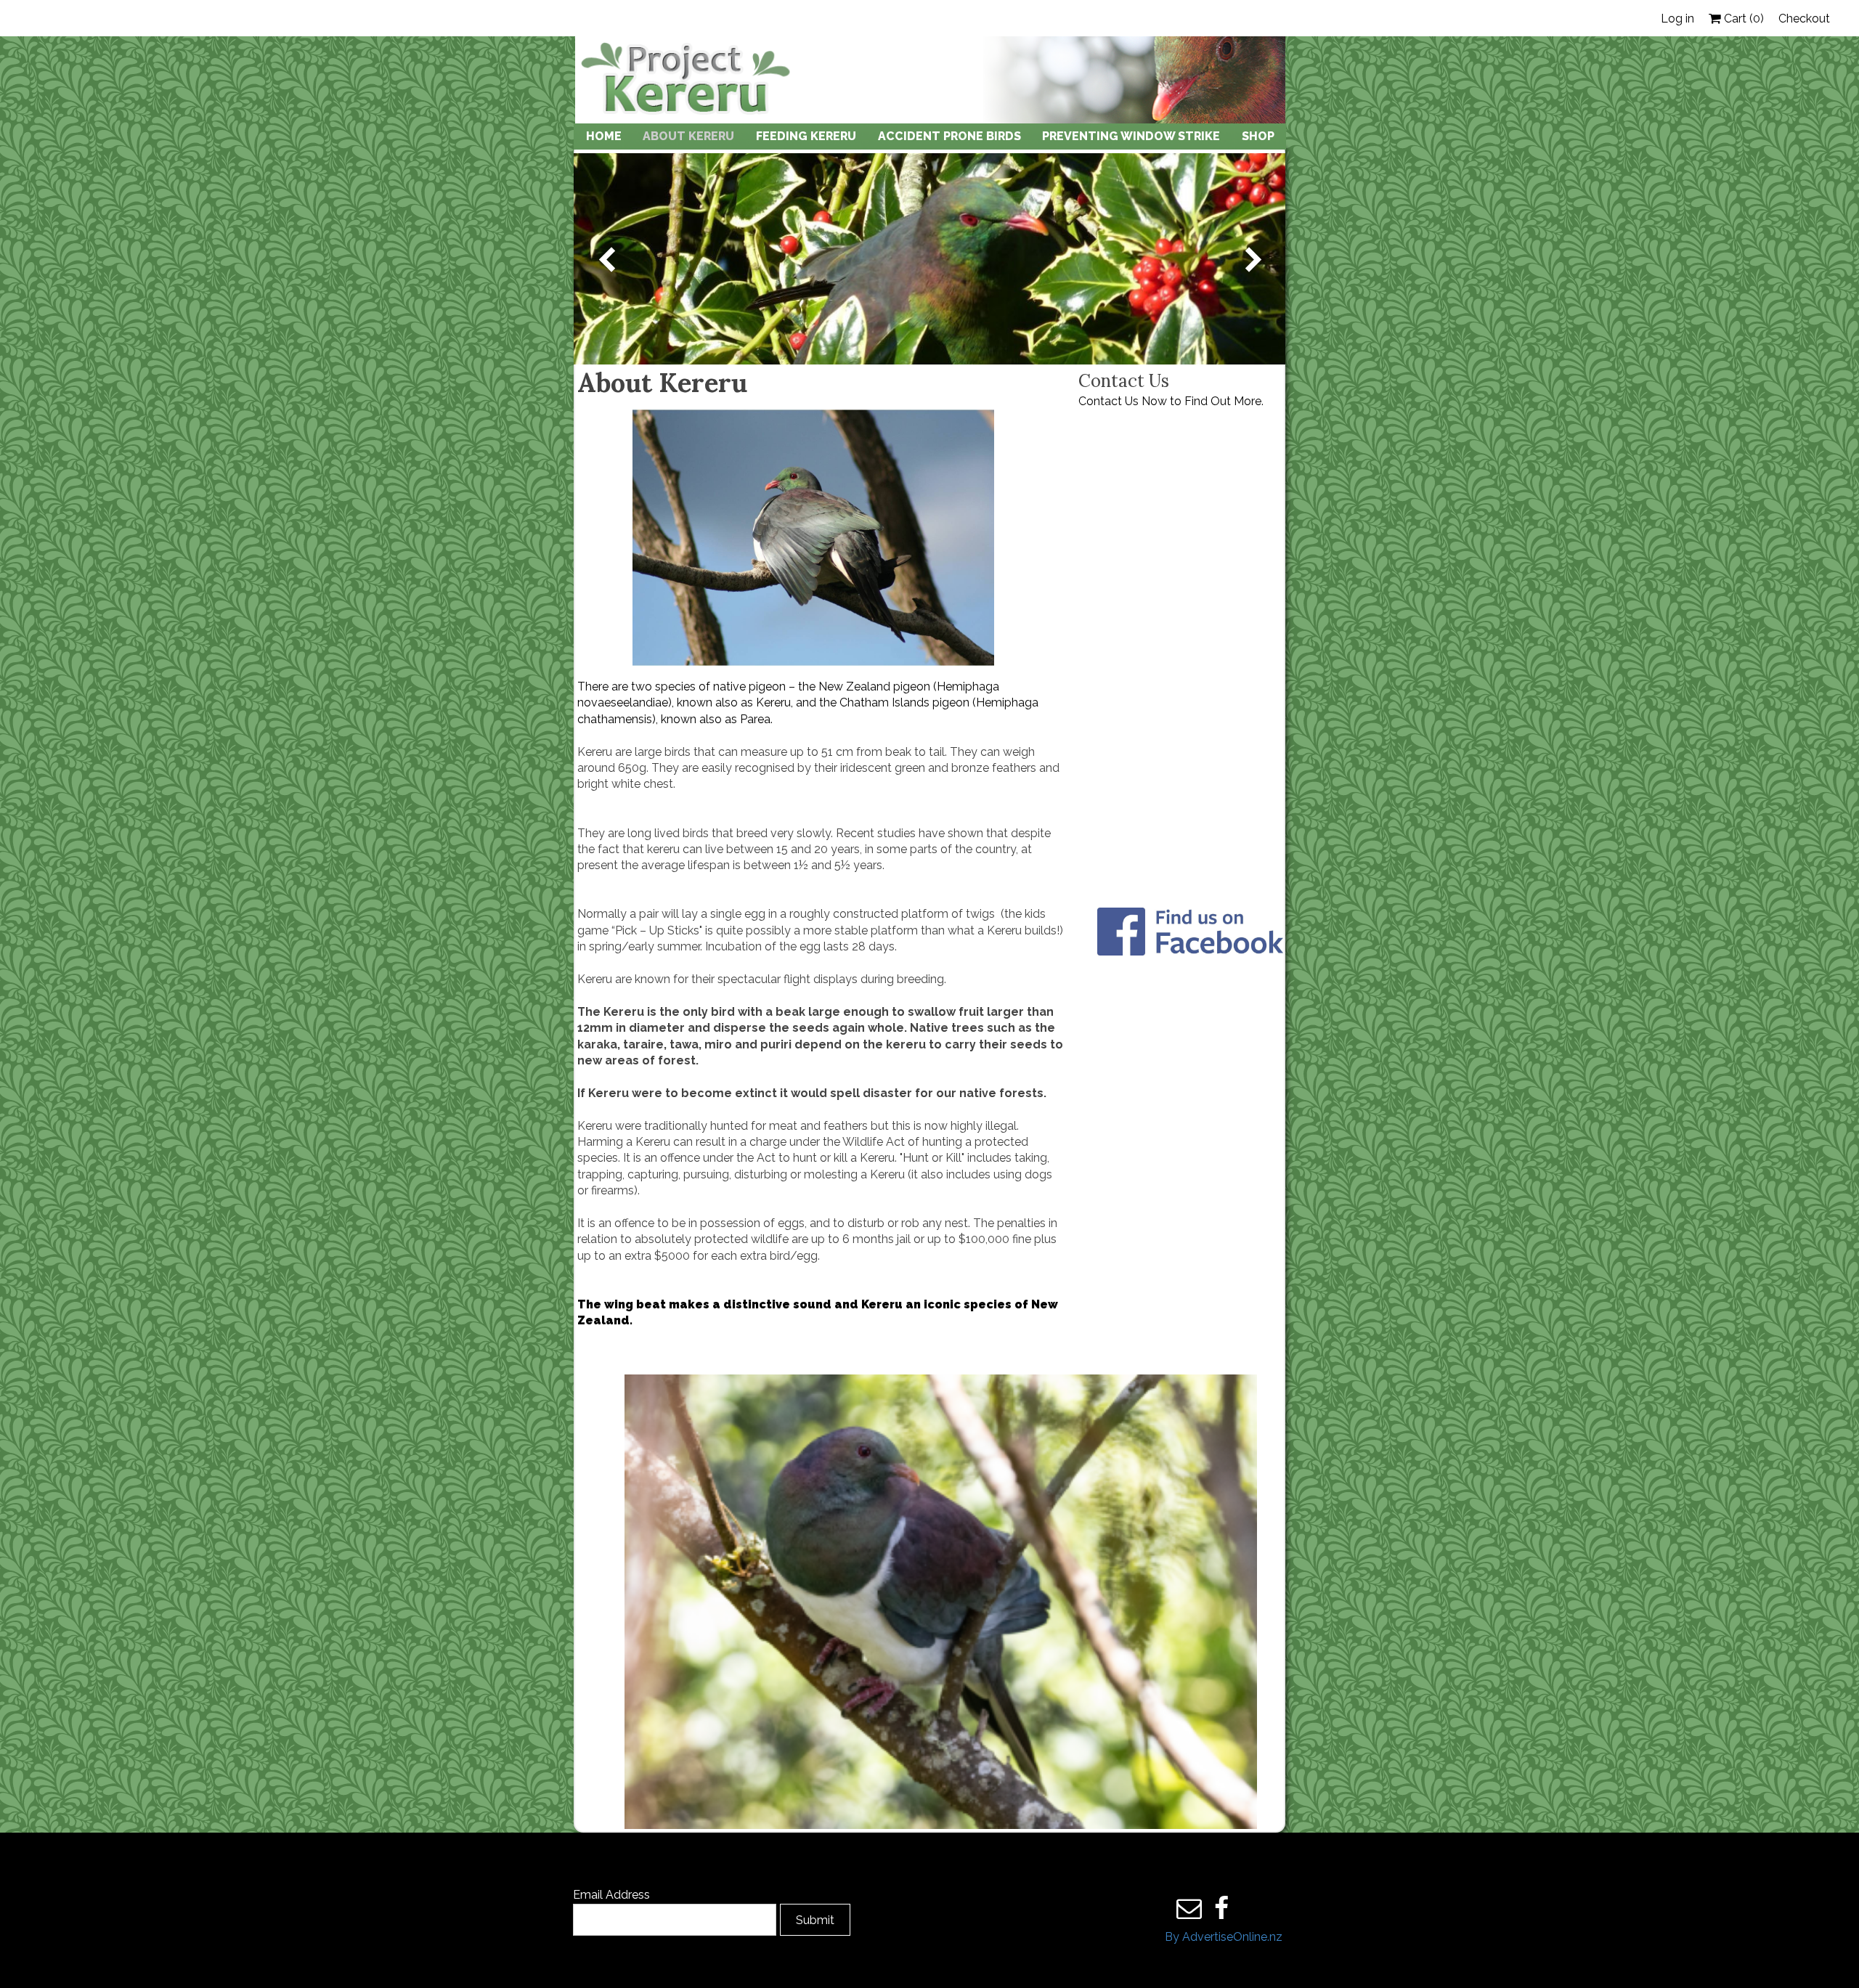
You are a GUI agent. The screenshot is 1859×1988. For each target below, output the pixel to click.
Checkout (1804, 19)
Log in (1677, 19)
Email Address (611, 1895)
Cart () (1742, 19)
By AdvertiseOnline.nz (1224, 1937)
